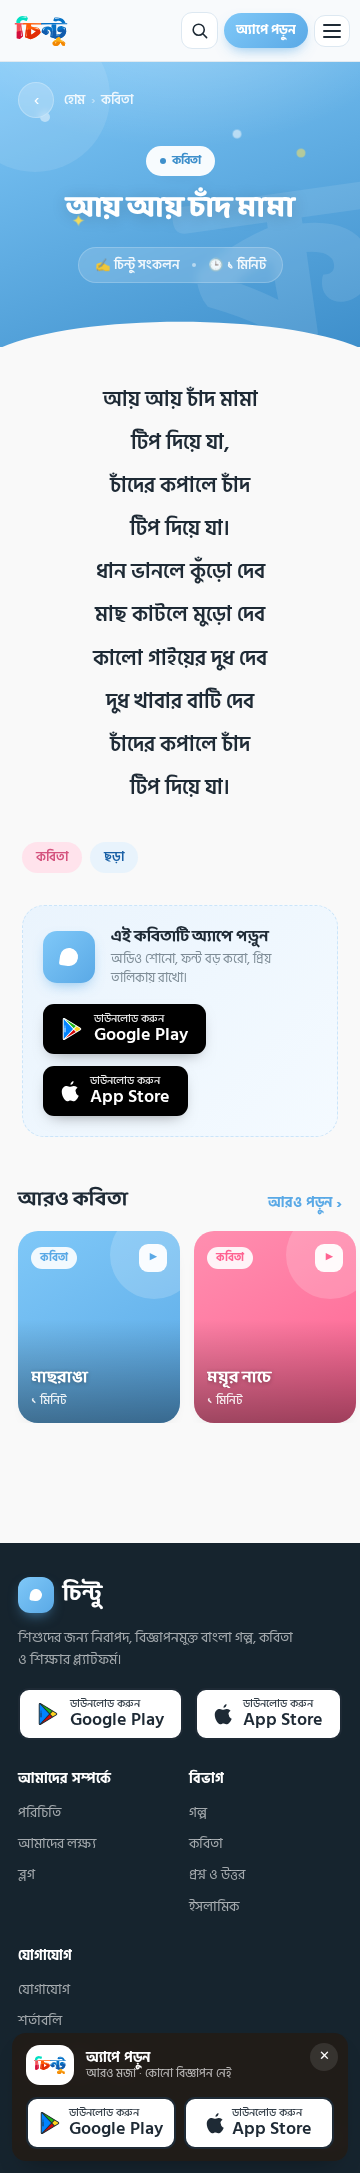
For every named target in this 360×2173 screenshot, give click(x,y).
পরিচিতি (39, 1813)
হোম (74, 100)
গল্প (198, 1813)
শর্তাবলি (40, 2021)
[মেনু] (332, 31)
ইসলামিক (214, 1907)
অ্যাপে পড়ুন (266, 30)
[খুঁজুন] (199, 30)
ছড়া (114, 857)
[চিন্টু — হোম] (41, 31)
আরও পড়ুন (305, 1203)
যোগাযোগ (44, 1990)
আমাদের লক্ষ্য (57, 1844)
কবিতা (117, 100)
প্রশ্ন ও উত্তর (217, 1875)
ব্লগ (26, 1875)
